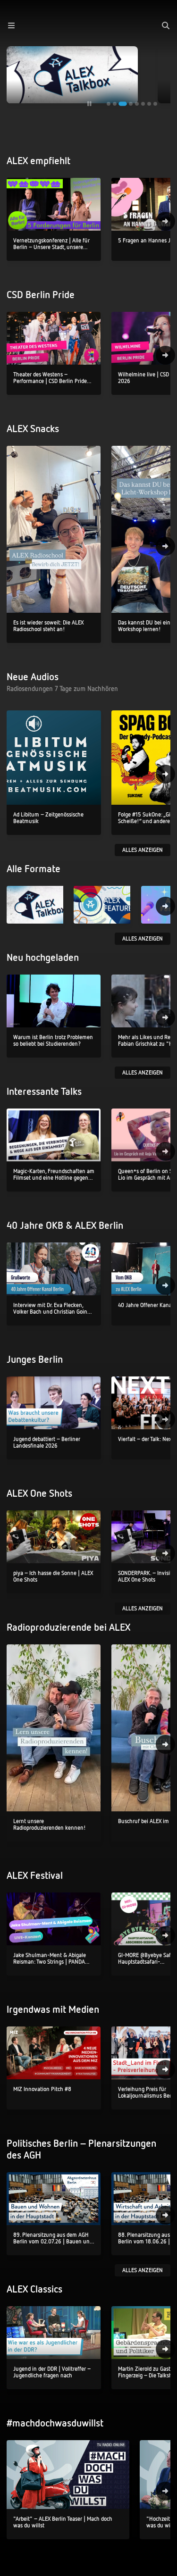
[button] (11, 25)
